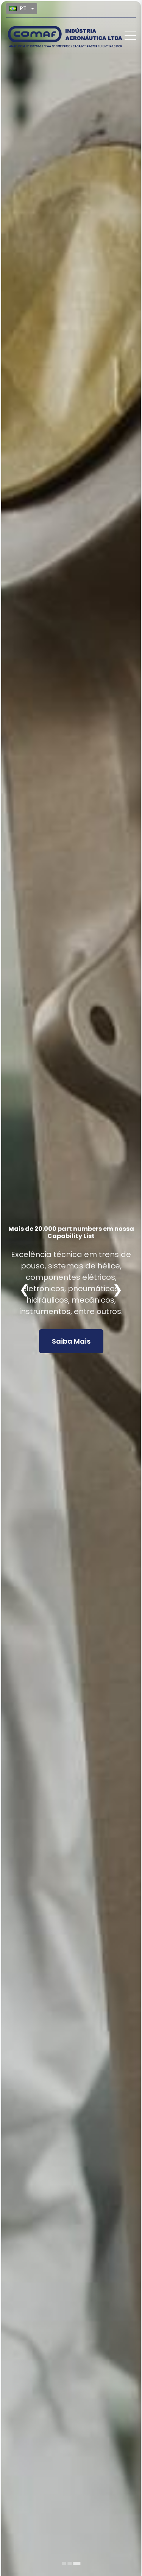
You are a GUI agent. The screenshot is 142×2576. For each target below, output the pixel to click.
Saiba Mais (71, 1326)
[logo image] (65, 36)
